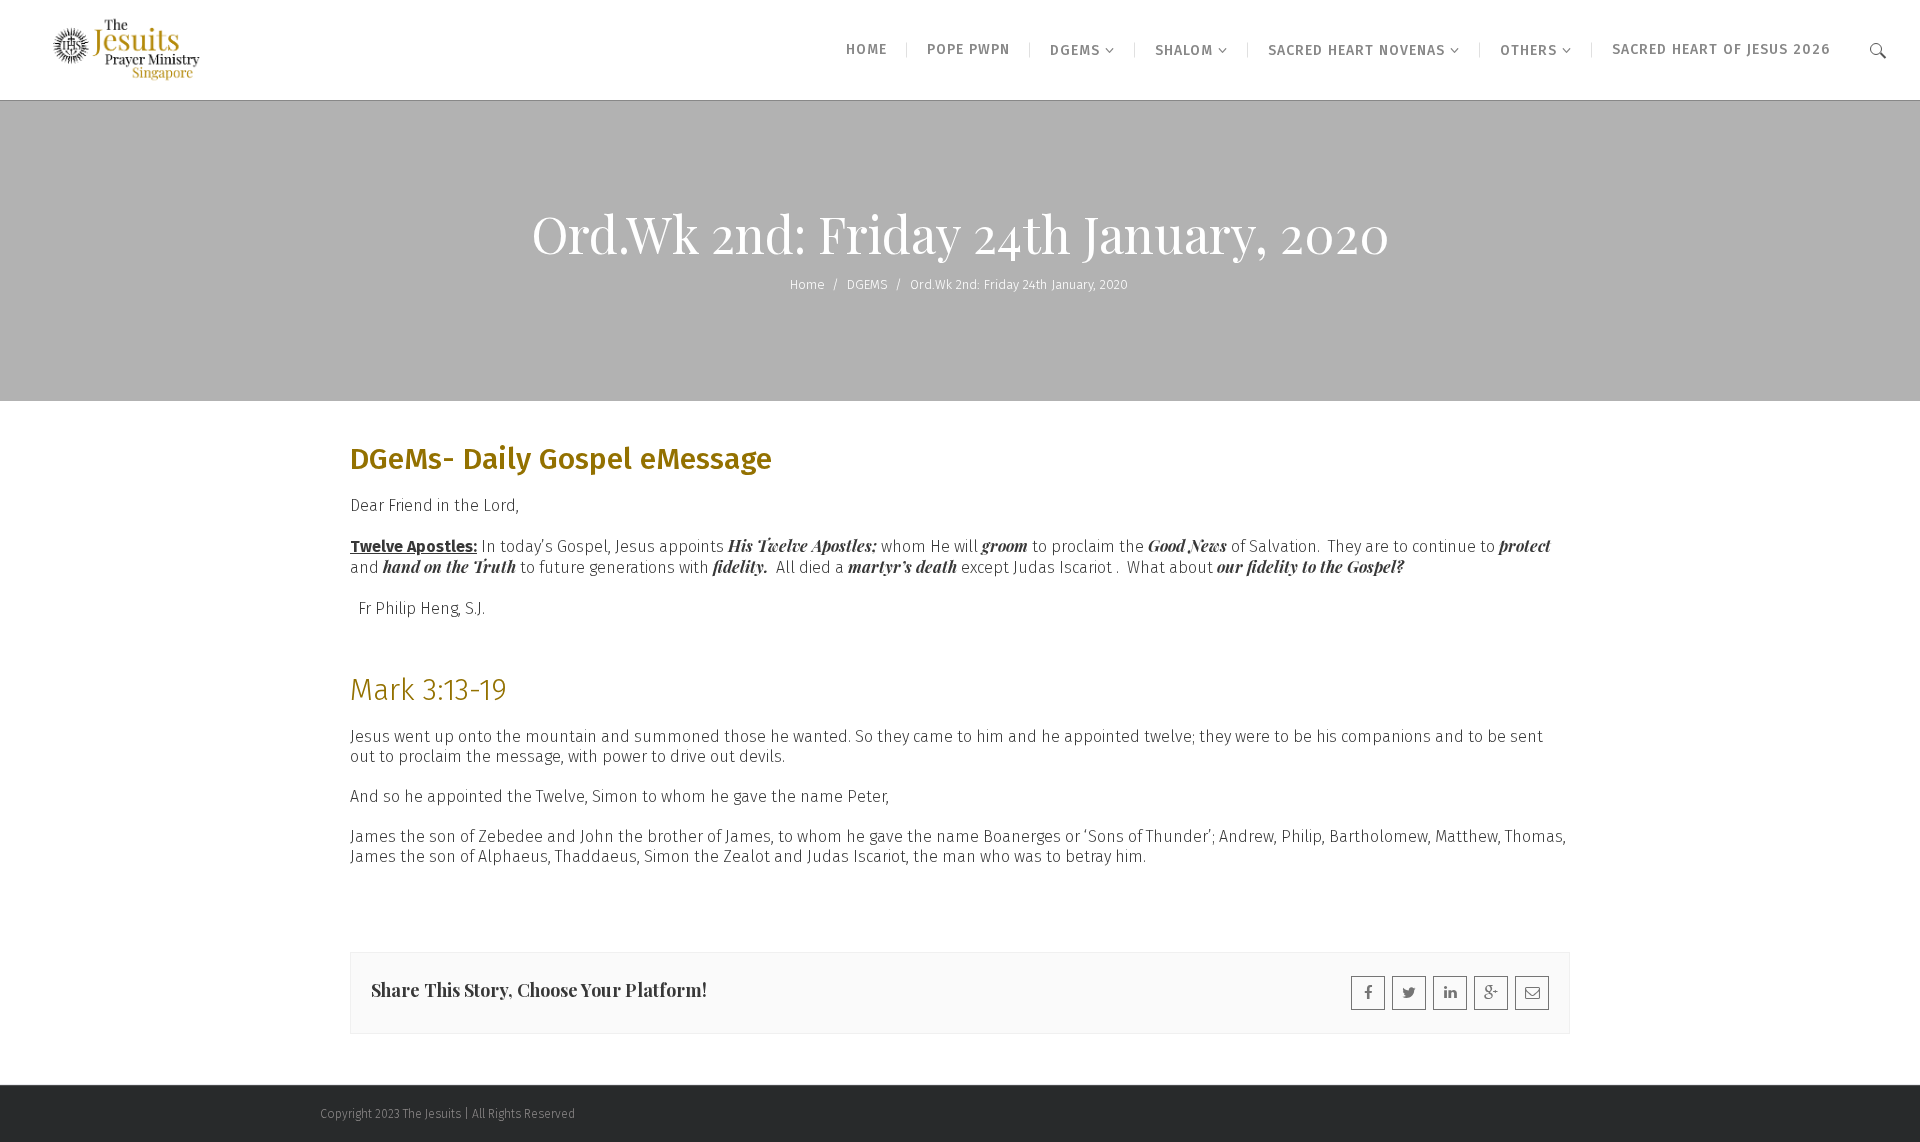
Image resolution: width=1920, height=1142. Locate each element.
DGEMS (867, 284)
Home (807, 284)
